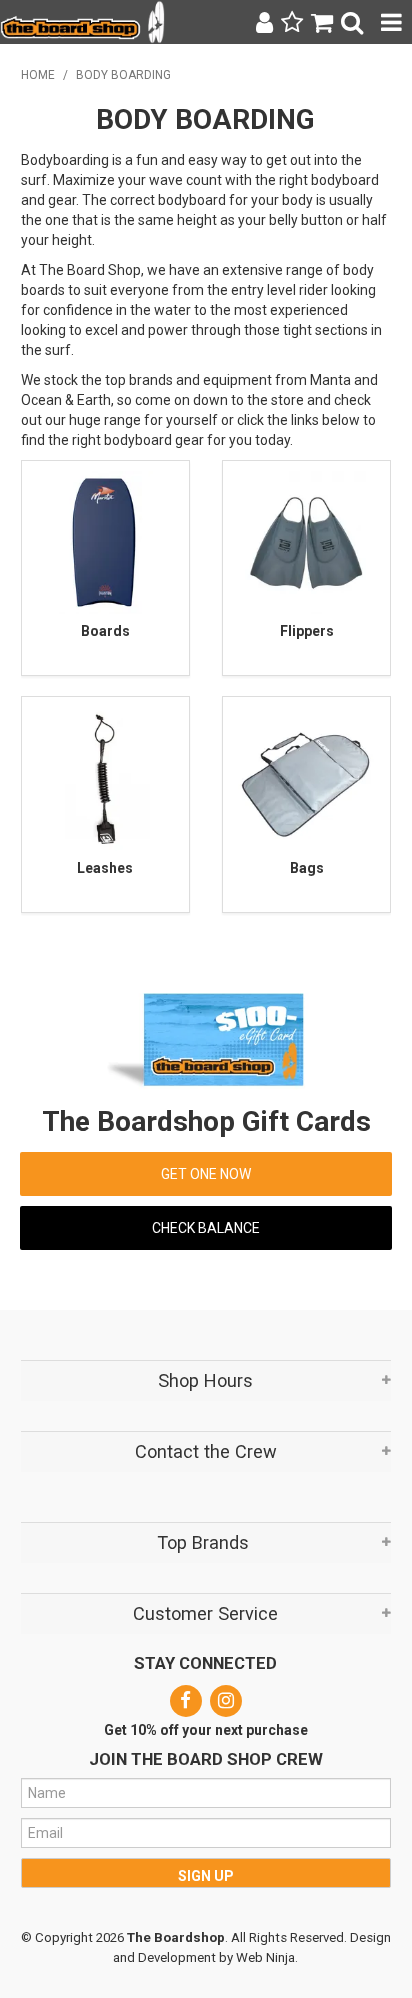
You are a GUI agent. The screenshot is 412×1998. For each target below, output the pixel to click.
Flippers (307, 631)
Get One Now (206, 1174)
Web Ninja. (267, 1957)
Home (38, 75)
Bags (307, 868)
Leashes (105, 868)
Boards (105, 631)
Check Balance (206, 1228)
